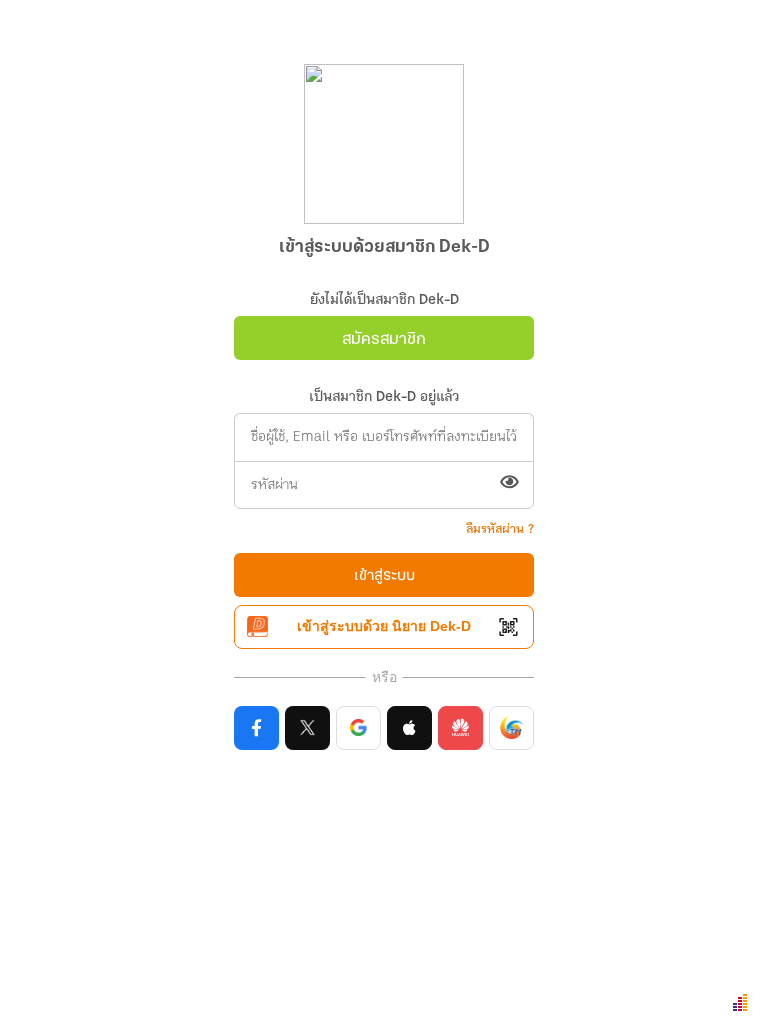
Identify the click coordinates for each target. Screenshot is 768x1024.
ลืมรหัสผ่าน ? (500, 529)
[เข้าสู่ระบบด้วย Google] (358, 728)
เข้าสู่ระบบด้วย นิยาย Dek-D (384, 626)
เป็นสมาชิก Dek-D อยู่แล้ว (384, 397)
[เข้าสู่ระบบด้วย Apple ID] (409, 728)
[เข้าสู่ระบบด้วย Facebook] (256, 728)
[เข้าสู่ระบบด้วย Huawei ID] (460, 728)
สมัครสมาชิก (384, 339)
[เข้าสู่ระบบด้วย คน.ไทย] (511, 728)
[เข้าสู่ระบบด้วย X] (307, 728)
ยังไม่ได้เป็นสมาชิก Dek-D (384, 300)
